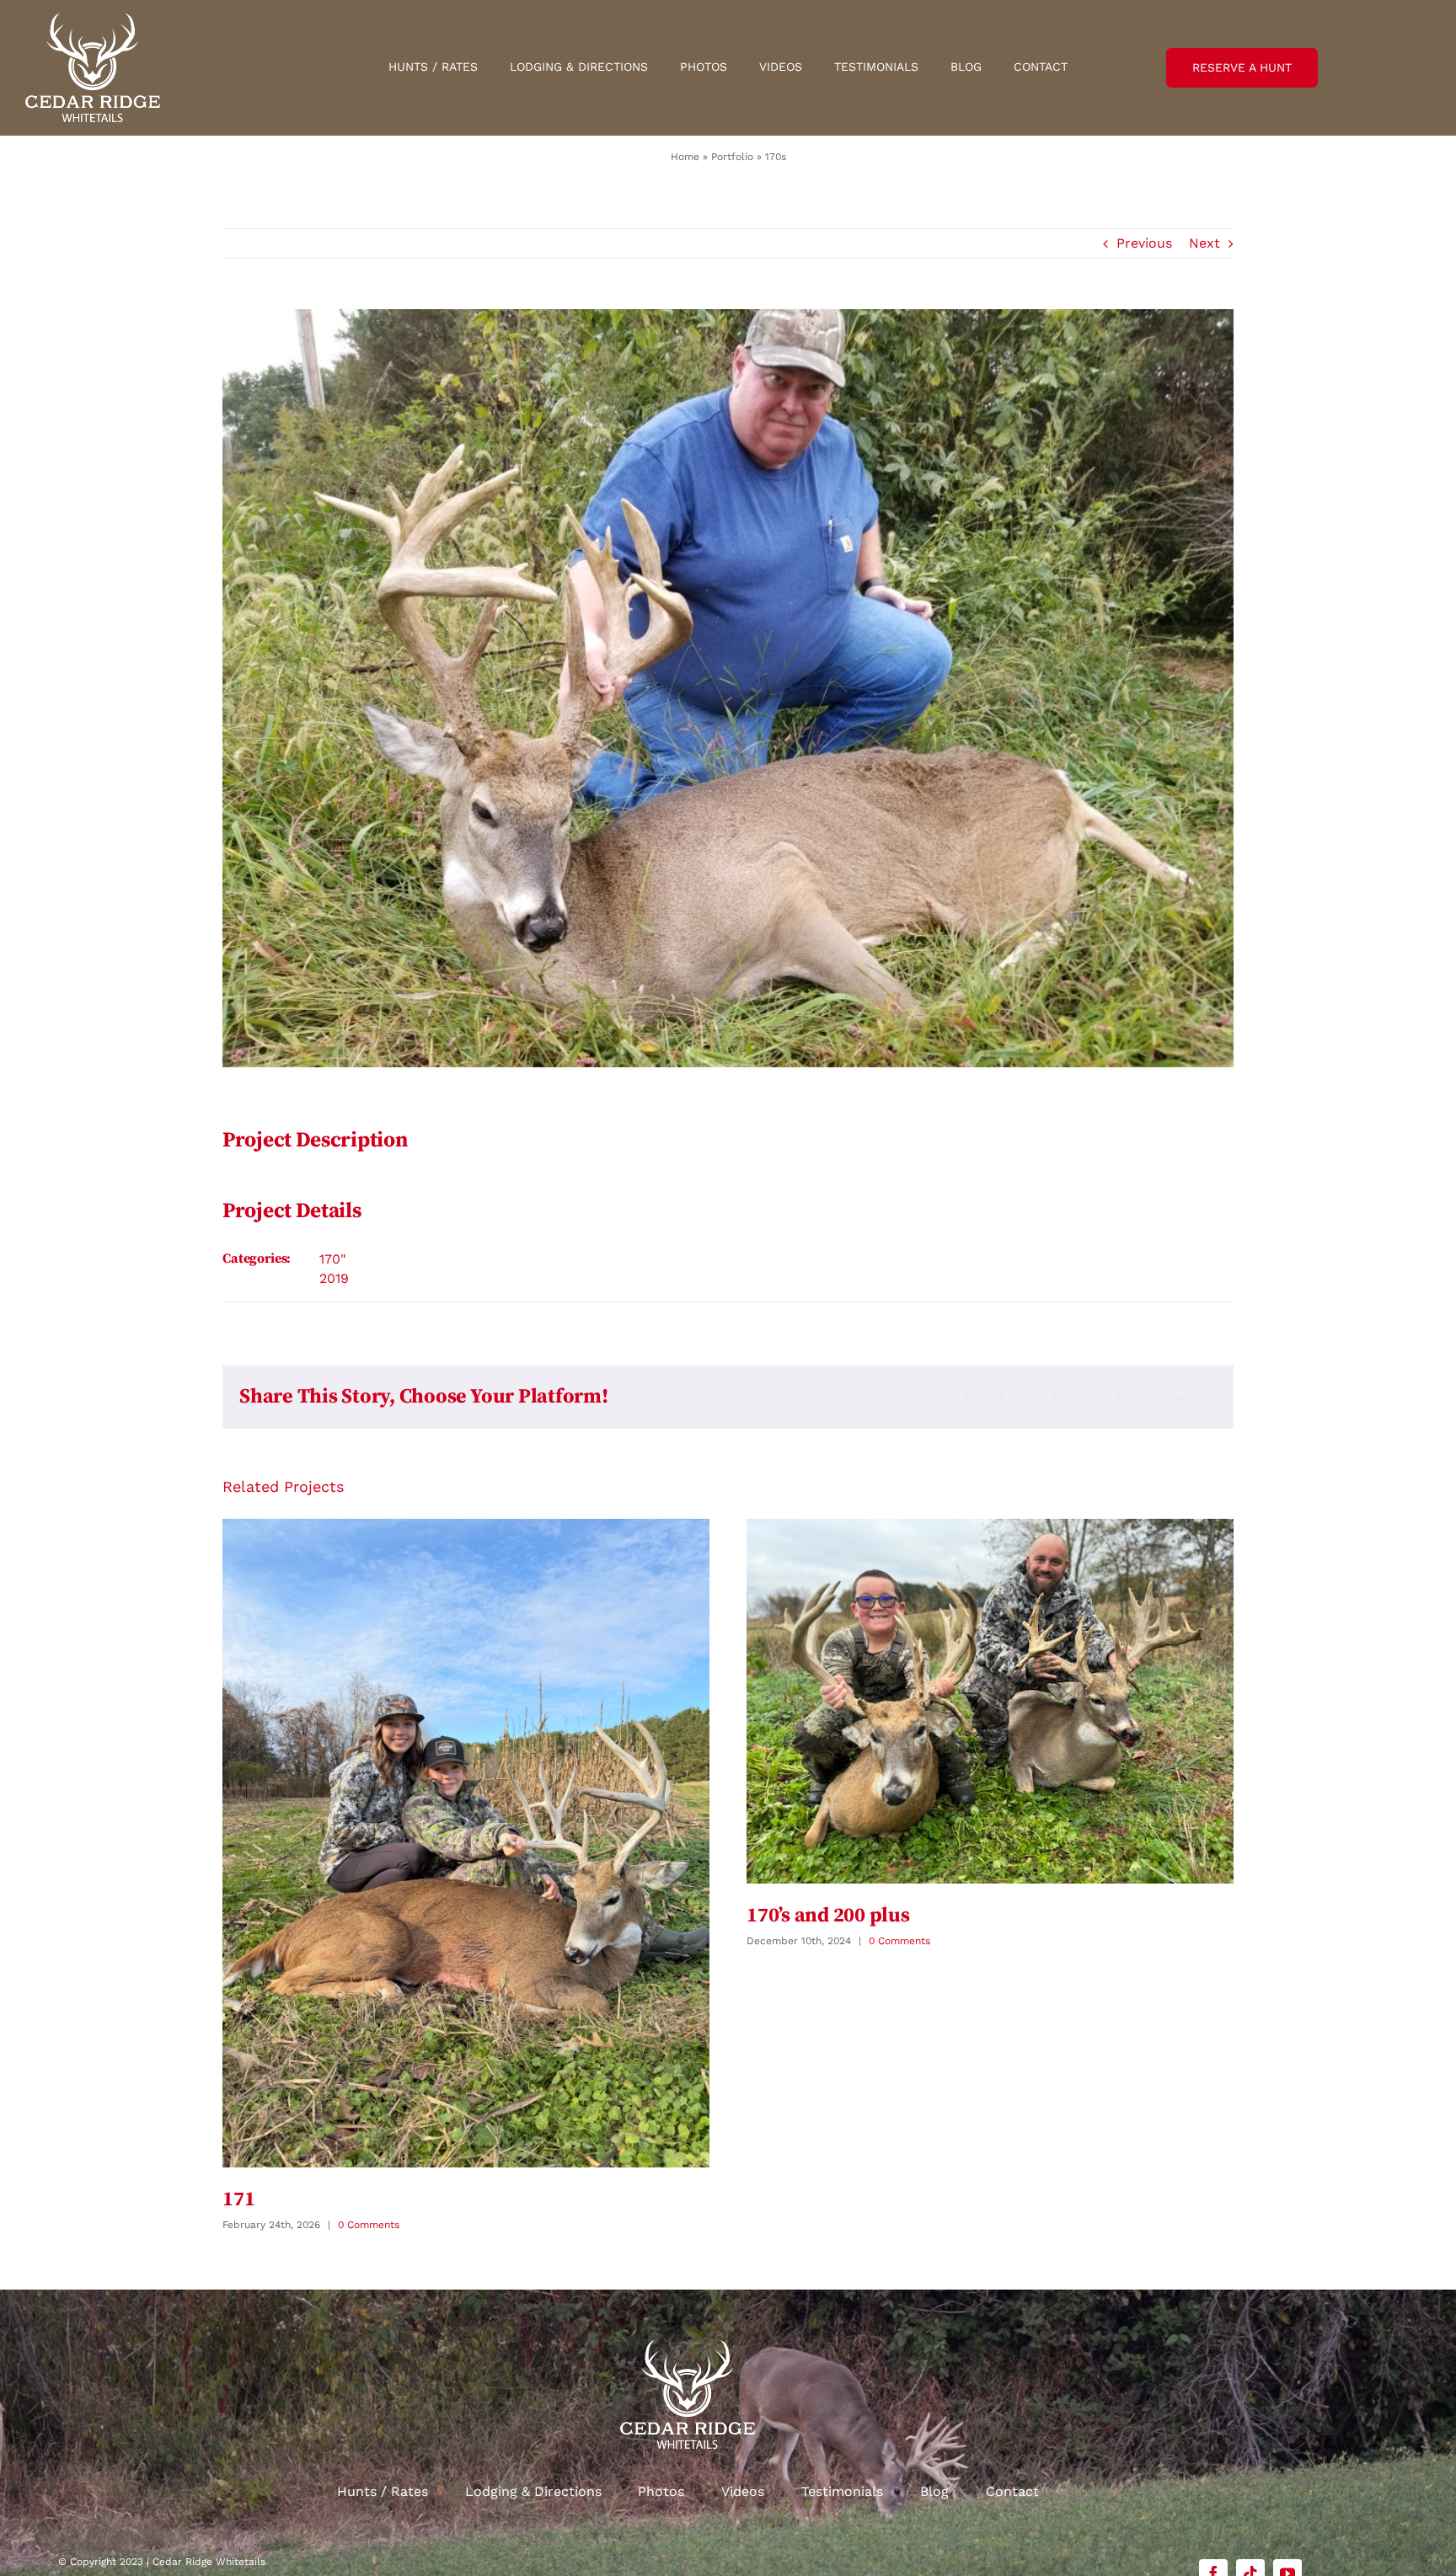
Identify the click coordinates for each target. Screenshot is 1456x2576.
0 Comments (369, 2225)
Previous (1144, 243)
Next (1204, 243)
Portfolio (732, 157)
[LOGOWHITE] (93, 20)
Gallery (466, 1843)
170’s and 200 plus (828, 1916)
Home (685, 157)
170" (332, 1259)
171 (238, 2199)
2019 (334, 1278)
